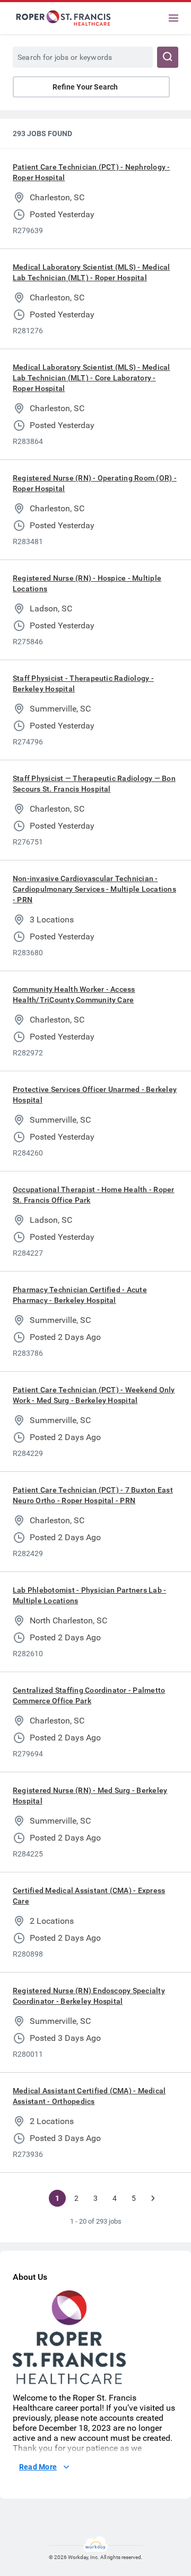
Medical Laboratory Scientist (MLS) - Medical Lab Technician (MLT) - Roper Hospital (92, 272)
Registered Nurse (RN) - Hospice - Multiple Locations (87, 583)
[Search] (168, 57)
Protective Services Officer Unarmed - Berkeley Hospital (95, 1095)
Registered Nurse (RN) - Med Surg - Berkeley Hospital (90, 1796)
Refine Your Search (85, 87)
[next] (153, 2198)
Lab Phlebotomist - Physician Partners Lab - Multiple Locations (89, 1595)
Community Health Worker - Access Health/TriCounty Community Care (74, 994)
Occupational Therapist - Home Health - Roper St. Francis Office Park (94, 1195)
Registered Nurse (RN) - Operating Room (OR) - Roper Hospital (95, 483)
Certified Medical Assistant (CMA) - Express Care (89, 1896)
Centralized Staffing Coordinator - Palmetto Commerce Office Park (89, 1695)
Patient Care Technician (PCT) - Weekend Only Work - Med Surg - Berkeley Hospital (94, 1395)
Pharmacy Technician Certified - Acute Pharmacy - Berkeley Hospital (80, 1295)
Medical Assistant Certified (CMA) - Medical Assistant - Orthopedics (89, 2096)
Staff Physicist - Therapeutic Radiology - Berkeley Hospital (83, 683)
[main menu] (173, 18)
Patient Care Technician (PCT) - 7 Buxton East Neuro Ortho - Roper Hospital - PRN (93, 1495)
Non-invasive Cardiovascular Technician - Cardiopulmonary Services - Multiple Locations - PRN (94, 889)
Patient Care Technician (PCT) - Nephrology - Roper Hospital (92, 172)
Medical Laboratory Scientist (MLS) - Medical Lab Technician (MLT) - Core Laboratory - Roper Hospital (92, 378)
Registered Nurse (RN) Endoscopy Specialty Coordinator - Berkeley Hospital (89, 1996)
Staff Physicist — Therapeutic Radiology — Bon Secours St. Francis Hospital (94, 784)
